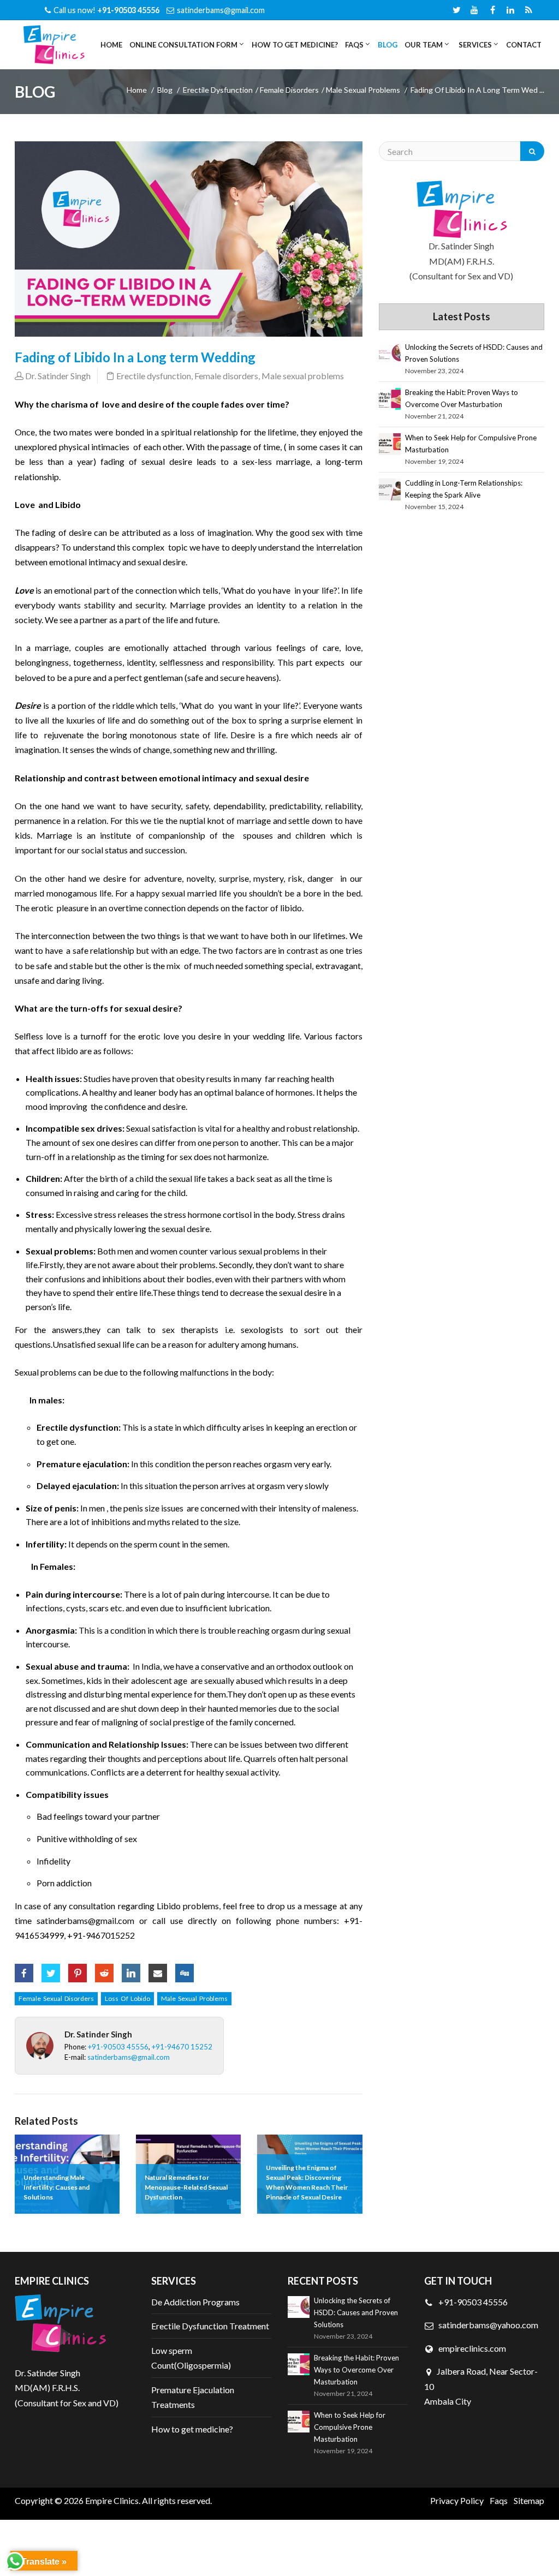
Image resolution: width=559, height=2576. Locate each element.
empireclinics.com (471, 2348)
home (137, 90)
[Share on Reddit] (104, 1969)
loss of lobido (127, 1998)
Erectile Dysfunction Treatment (210, 2326)
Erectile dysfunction (218, 90)
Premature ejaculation (82, 1464)
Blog (388, 45)
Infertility (45, 1544)
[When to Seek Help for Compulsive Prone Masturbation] (390, 444)
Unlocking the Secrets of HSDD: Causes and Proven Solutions (474, 353)
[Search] (532, 151)
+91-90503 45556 (118, 2047)
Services (474, 45)
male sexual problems (194, 1998)
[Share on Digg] (185, 1969)
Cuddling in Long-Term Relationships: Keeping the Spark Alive (464, 489)
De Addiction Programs (195, 2302)
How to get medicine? (295, 45)
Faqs (499, 2500)
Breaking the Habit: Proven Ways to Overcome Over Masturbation (462, 398)
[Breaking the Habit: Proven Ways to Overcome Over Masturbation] (390, 399)
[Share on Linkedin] (131, 1969)
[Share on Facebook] (24, 1969)
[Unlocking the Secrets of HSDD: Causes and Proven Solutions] (390, 354)
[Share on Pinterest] (78, 1969)
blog (165, 90)
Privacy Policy (457, 2500)
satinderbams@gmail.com (221, 10)
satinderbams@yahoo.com (488, 2325)
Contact (524, 45)
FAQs (353, 45)
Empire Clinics (112, 2500)
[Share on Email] (158, 1969)
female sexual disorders (56, 1998)
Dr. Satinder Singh (58, 376)
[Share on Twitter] (51, 1969)
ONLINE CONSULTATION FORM (183, 45)
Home (111, 45)
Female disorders (289, 90)
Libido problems (188, 1906)
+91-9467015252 (101, 1935)
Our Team (423, 45)
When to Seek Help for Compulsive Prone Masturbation (471, 444)
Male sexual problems (363, 90)
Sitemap (529, 2500)
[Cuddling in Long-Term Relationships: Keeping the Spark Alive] (390, 489)
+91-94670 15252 (182, 2047)
